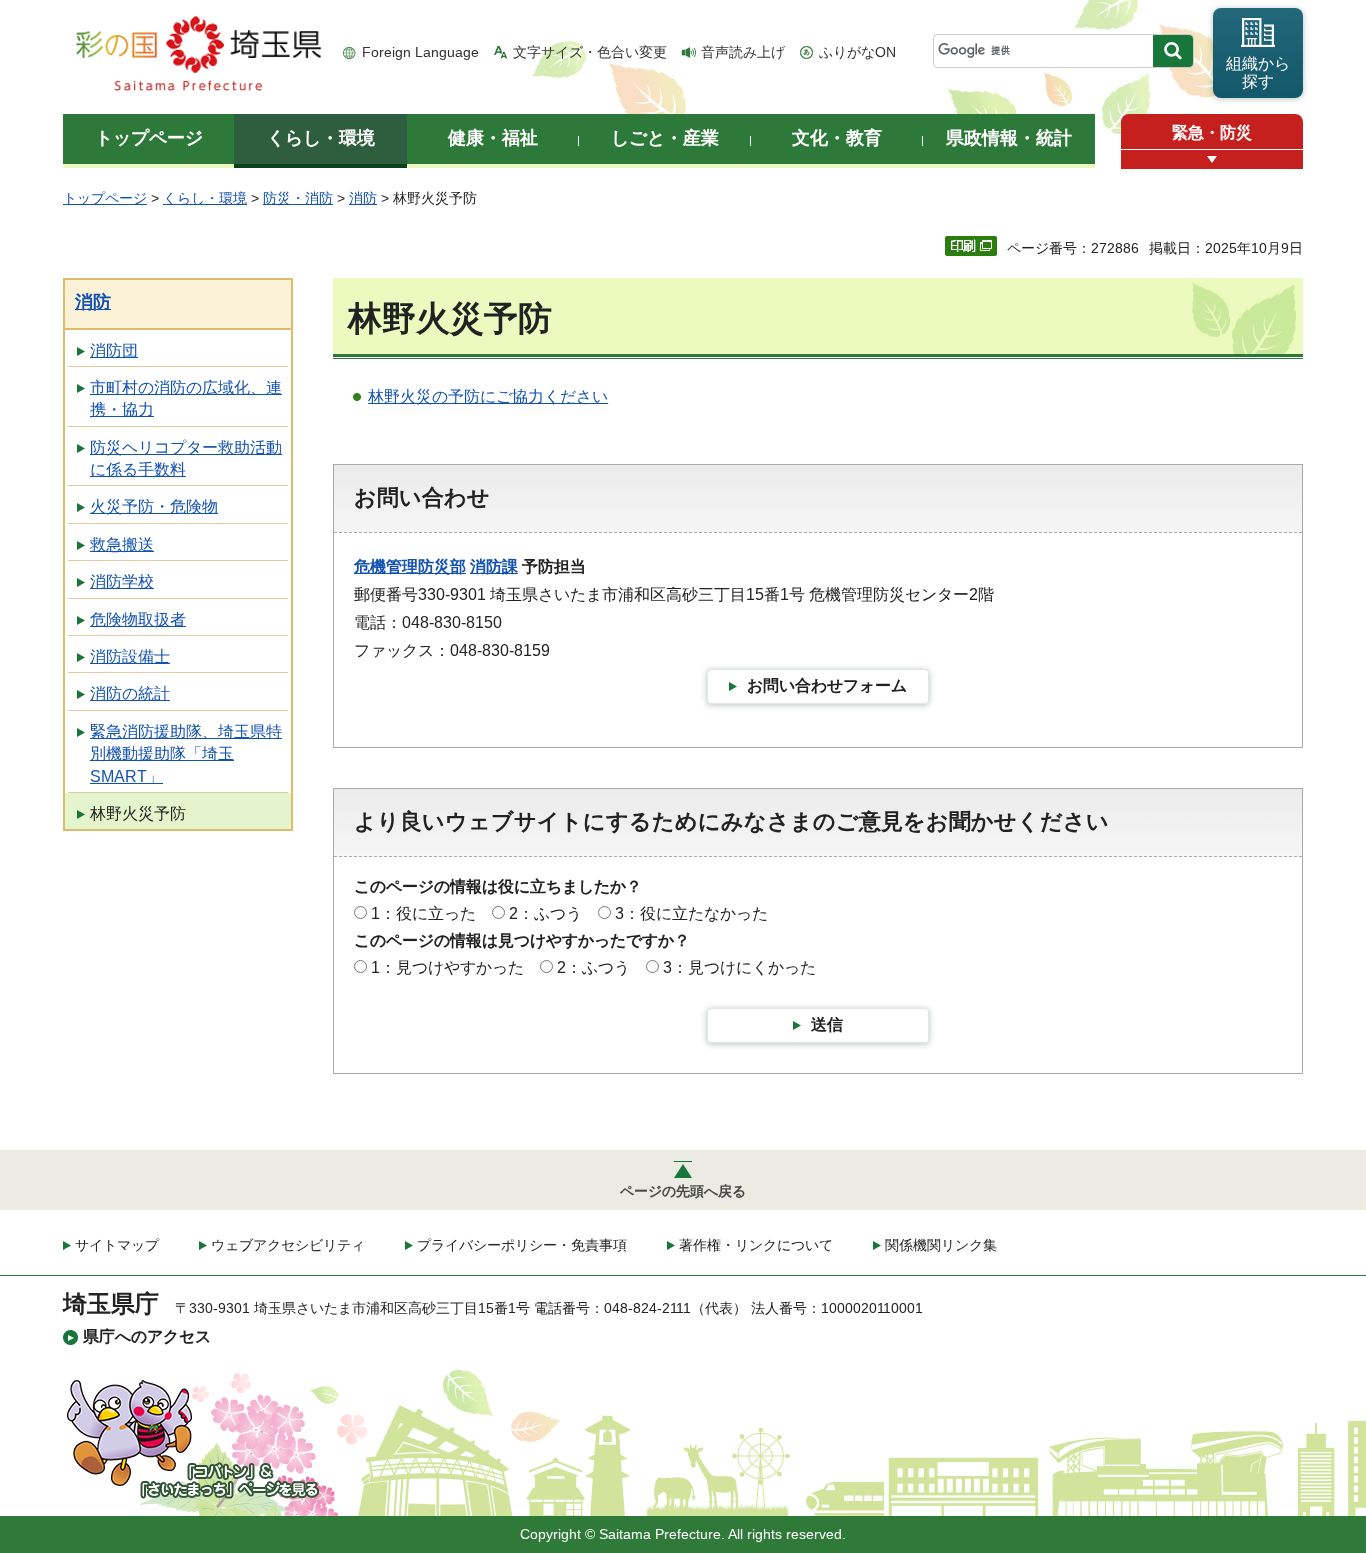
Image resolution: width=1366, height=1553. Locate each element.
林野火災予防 (138, 813)
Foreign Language (420, 52)
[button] (1212, 159)
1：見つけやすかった (447, 967)
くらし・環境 (205, 198)
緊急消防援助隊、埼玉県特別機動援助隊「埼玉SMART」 (186, 754)
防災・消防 (298, 198)
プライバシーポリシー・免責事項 (522, 1245)
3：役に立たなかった (691, 913)
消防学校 (122, 581)
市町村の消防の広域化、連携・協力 (186, 398)
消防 (363, 198)
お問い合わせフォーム (827, 685)
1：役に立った (423, 913)
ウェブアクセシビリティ (288, 1245)
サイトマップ (117, 1245)
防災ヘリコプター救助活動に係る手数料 (186, 458)
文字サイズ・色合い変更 (590, 52)
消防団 (114, 350)
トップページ (105, 198)
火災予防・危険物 (154, 506)
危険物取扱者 (138, 619)
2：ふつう (545, 913)
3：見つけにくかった (739, 967)
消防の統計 (130, 693)
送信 (827, 1024)
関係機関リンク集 (941, 1245)
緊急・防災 (1212, 132)
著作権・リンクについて (756, 1245)
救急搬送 (122, 544)
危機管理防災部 (410, 566)
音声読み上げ (743, 52)
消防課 (494, 566)
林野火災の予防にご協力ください (488, 396)
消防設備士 (130, 656)
